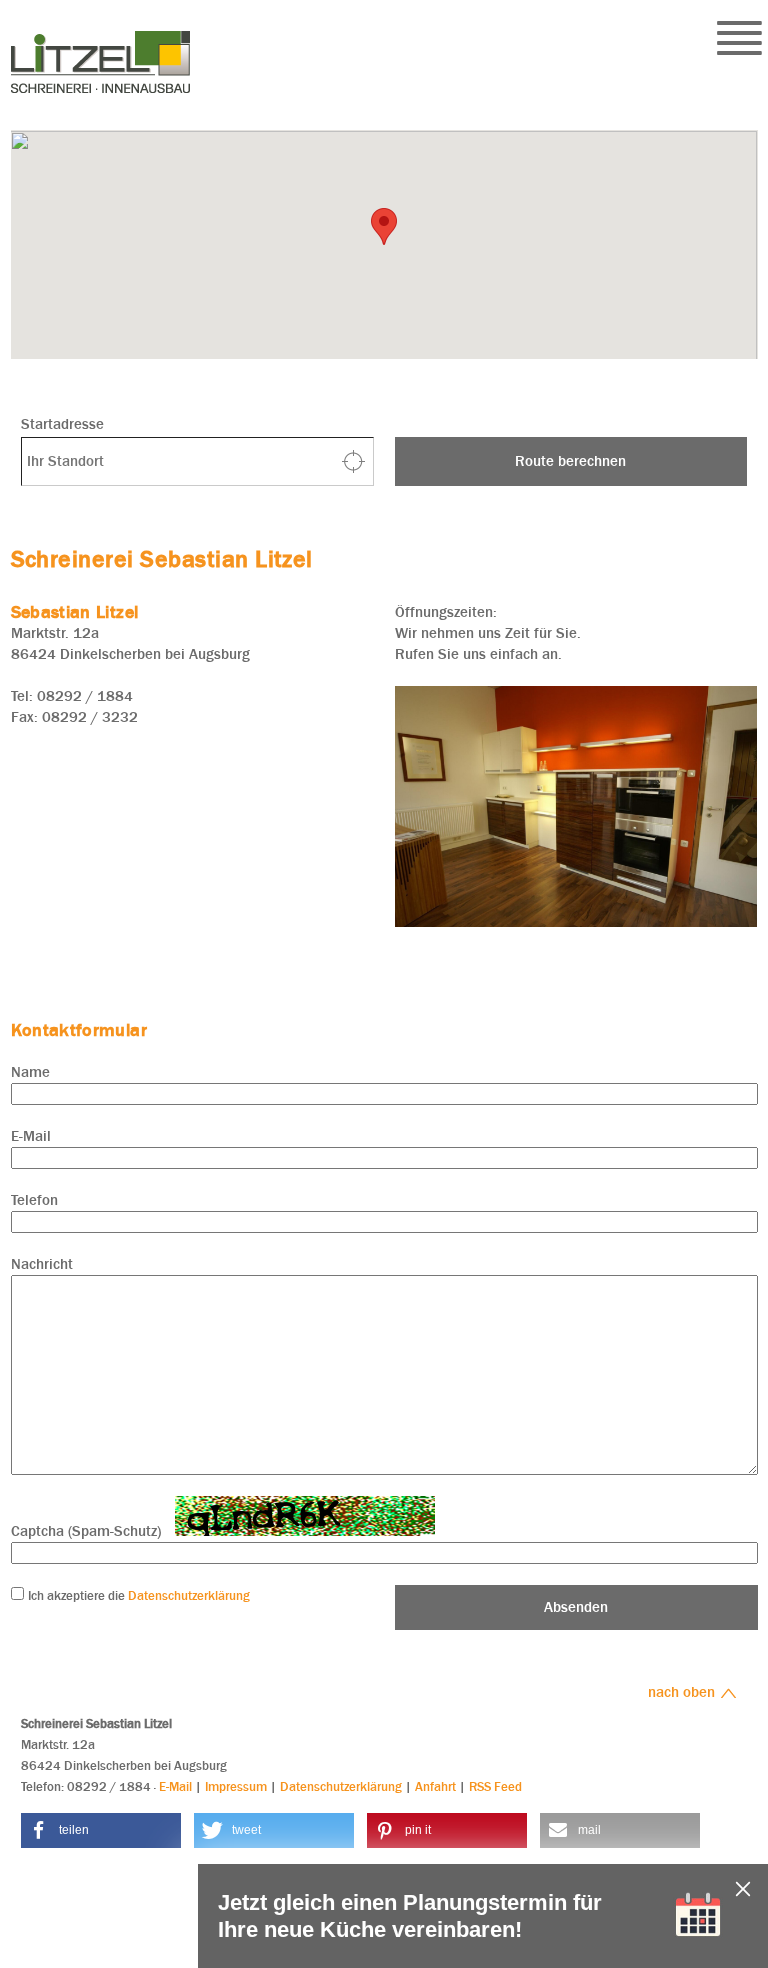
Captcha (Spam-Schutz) (86, 1531)
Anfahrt (435, 1786)
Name (30, 1072)
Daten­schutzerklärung (189, 1595)
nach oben (683, 1692)
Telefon (34, 1200)
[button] (101, 1830)
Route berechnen (570, 461)
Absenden (576, 1607)
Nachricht (42, 1264)
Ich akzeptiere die (78, 1595)
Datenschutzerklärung (341, 1786)
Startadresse (62, 424)
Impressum (236, 1786)
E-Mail (31, 1136)
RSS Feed (495, 1786)
